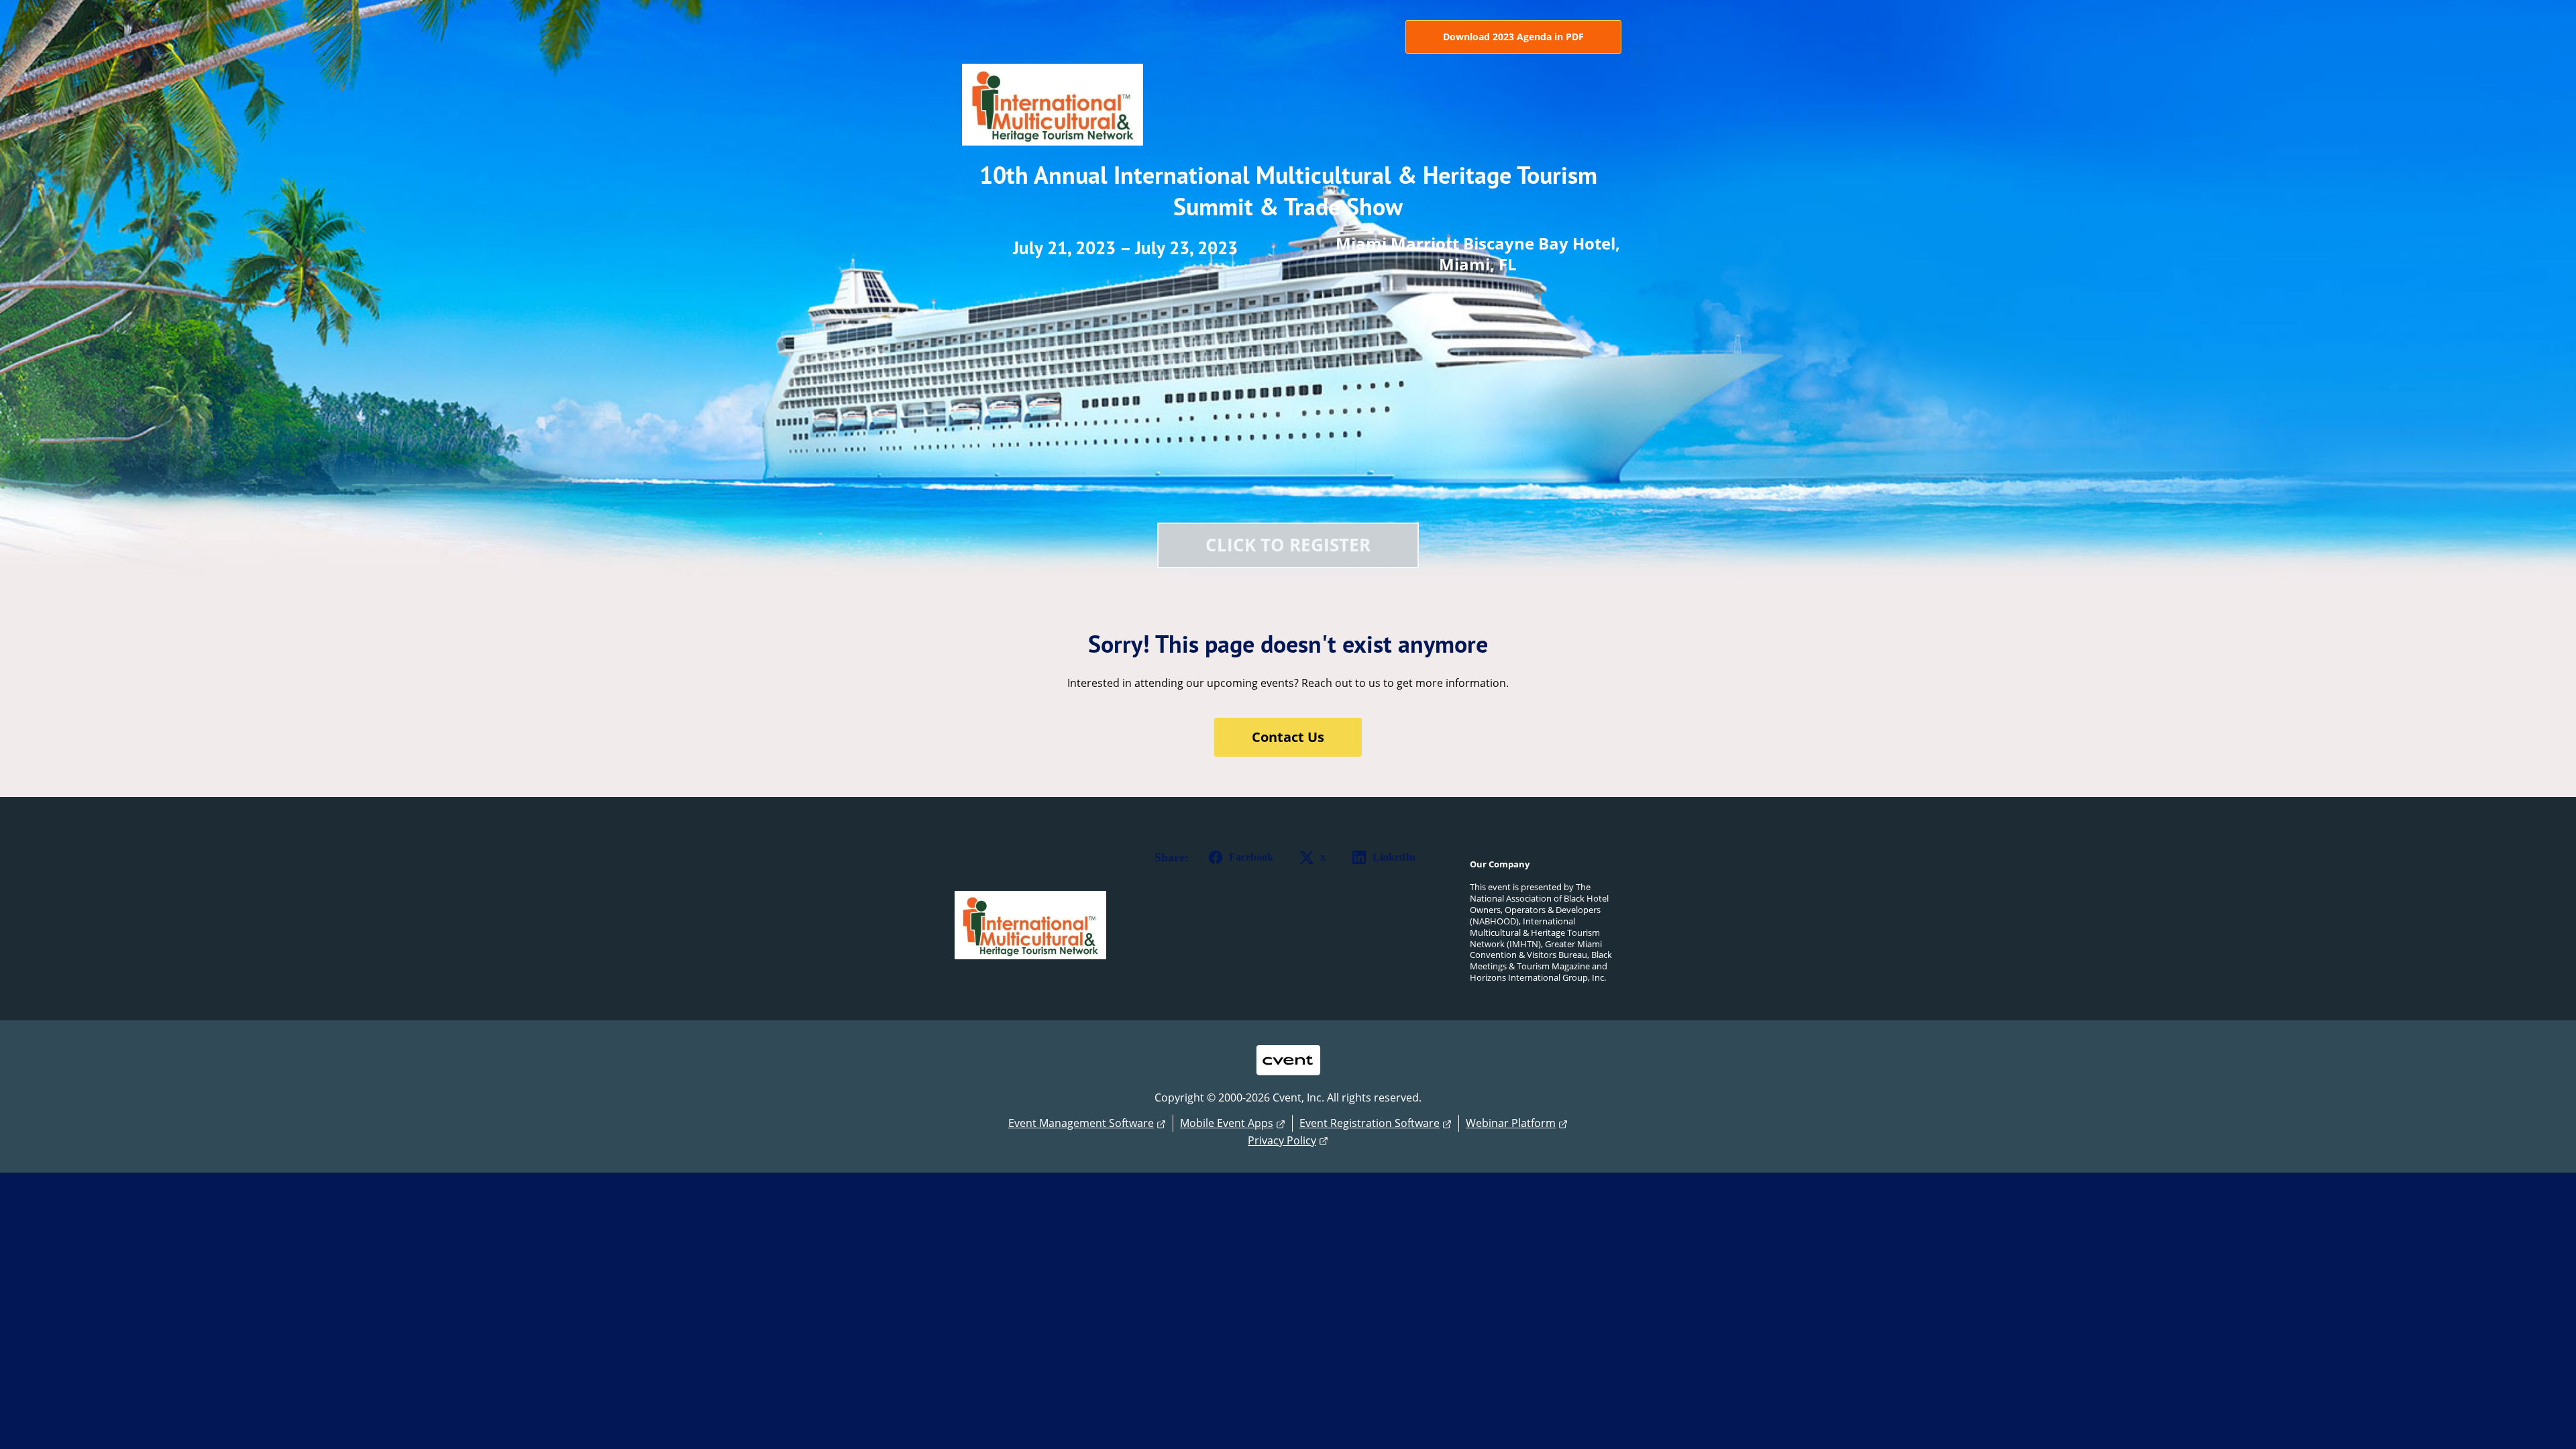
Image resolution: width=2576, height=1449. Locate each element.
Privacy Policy (1282, 1140)
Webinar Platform (1511, 1123)
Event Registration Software (1370, 1123)
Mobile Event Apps (1227, 1123)
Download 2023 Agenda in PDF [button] (1513, 37)
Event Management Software (1081, 1123)
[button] (1238, 857)
